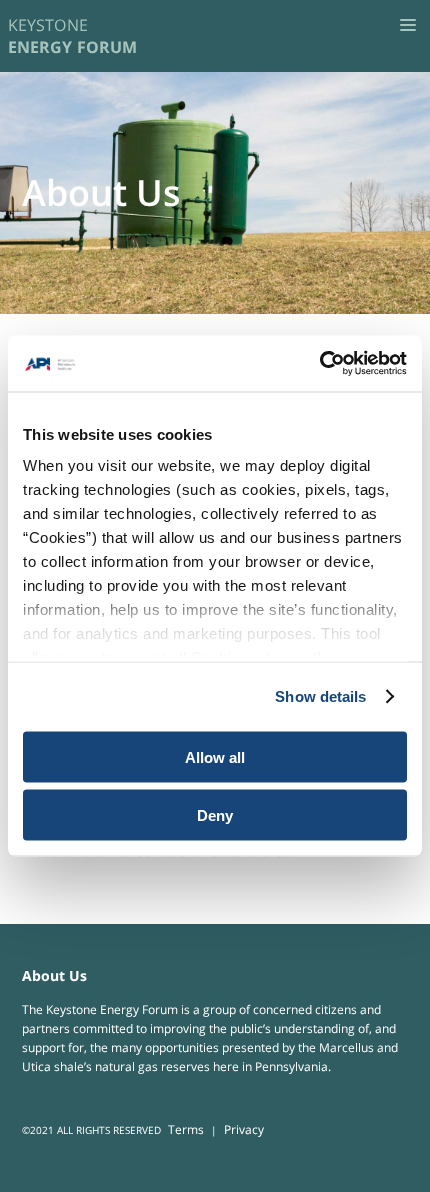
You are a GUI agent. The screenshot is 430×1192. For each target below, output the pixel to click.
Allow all (215, 756)
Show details (320, 696)
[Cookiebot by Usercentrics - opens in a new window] (319, 364)
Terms (186, 1129)
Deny (215, 815)
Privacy (244, 1129)
